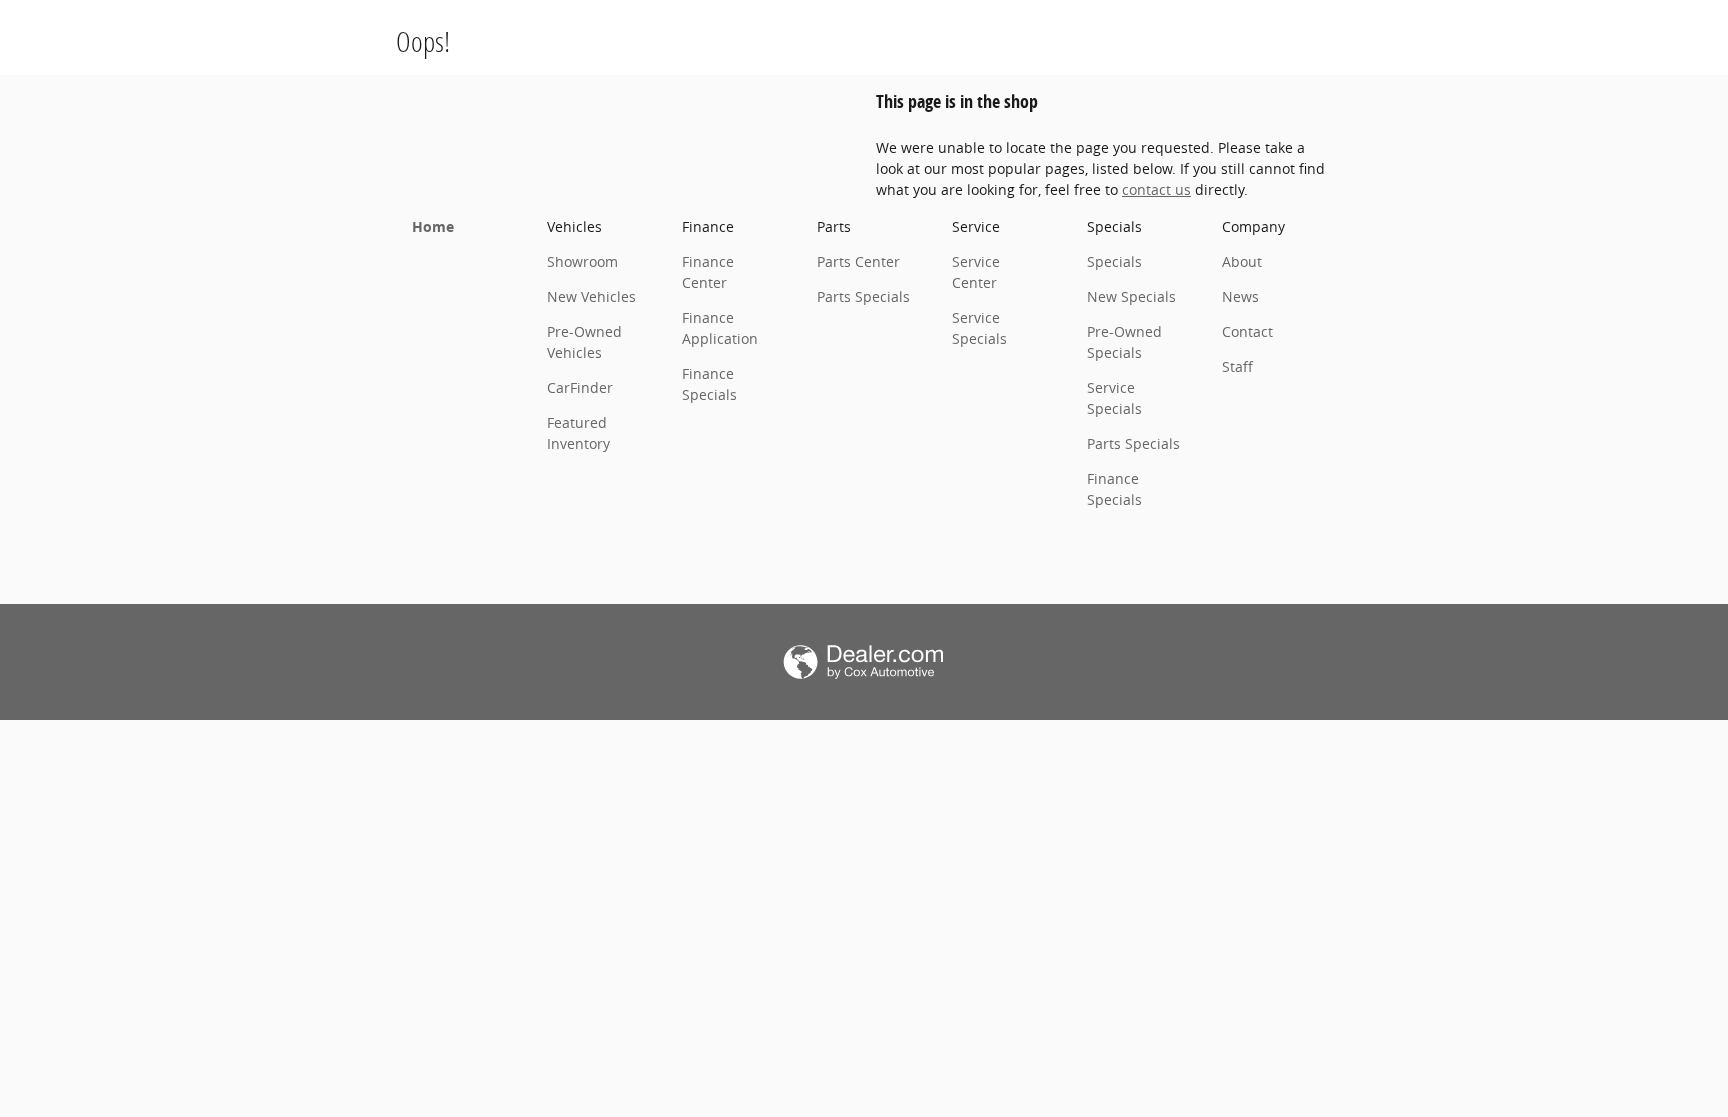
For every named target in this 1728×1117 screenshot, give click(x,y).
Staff (1237, 366)
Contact (1247, 331)
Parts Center (858, 261)
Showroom (582, 261)
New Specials (1131, 296)
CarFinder (580, 387)
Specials (1114, 261)
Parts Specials (863, 296)
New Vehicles (591, 296)
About (1242, 261)
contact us (1156, 189)
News (1240, 296)
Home (433, 226)
